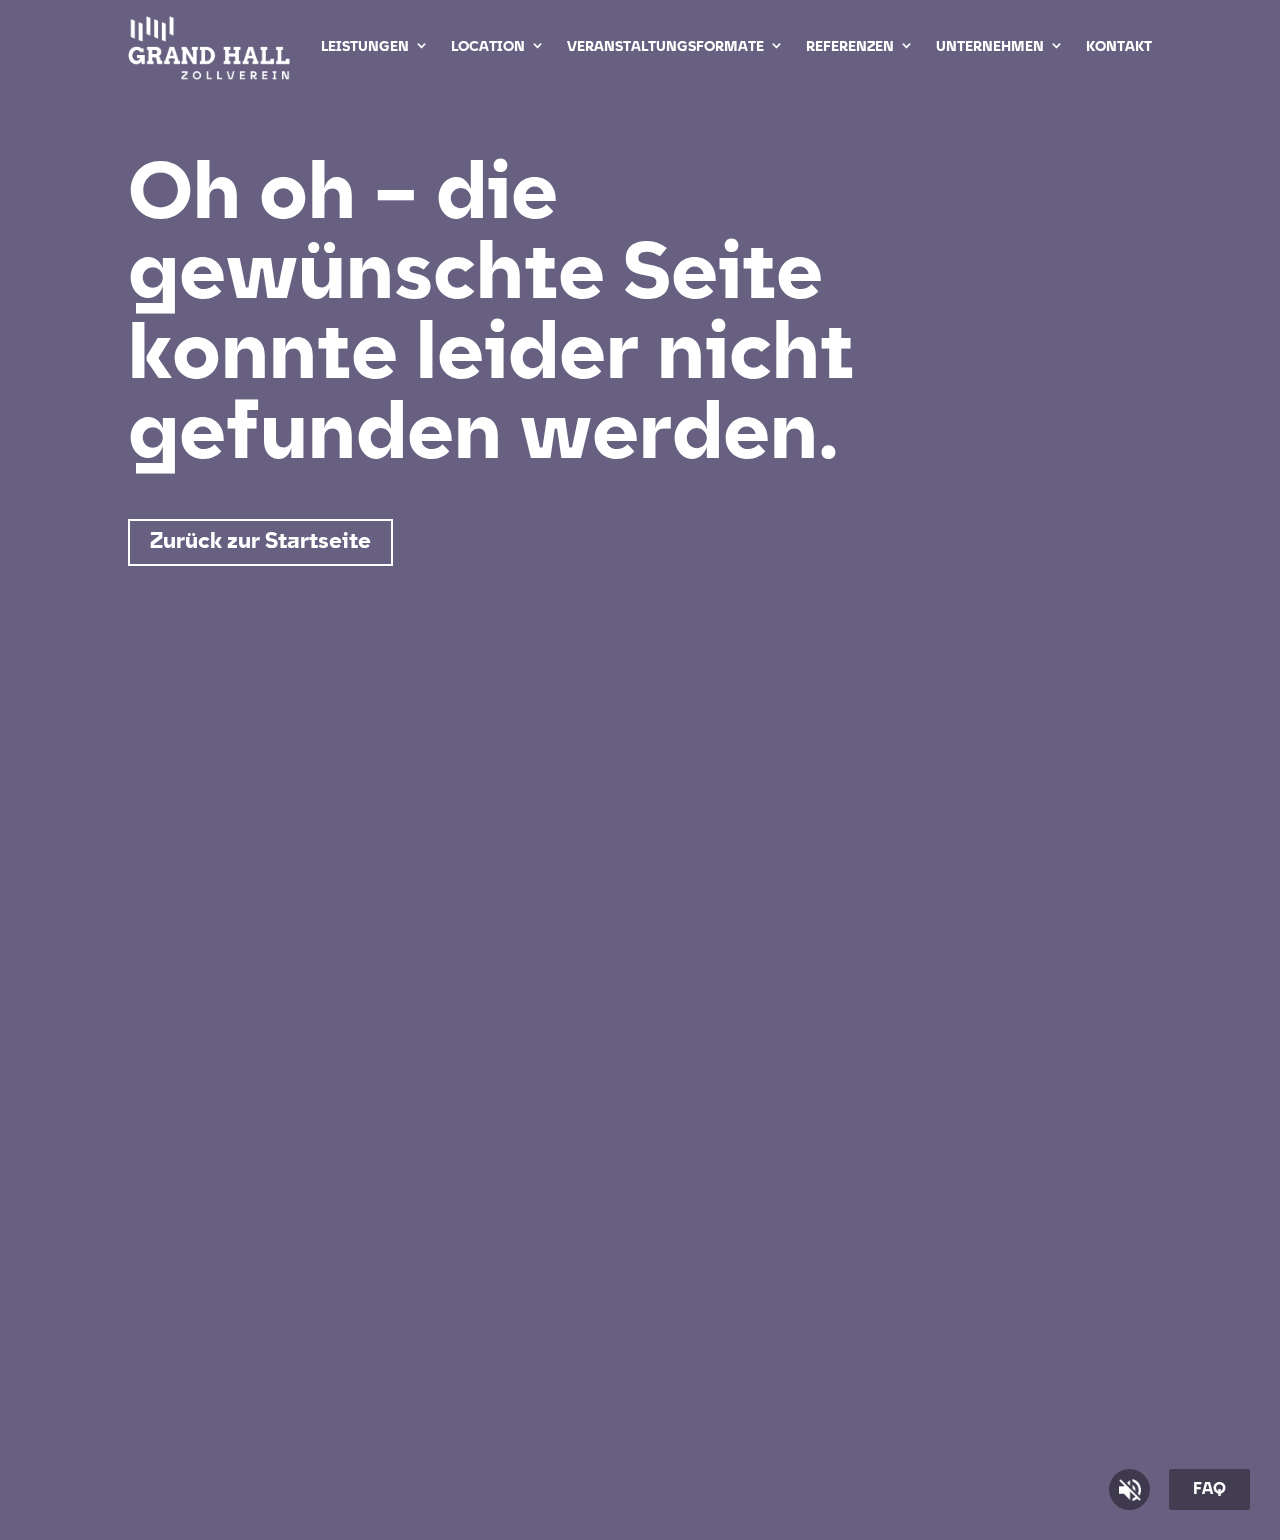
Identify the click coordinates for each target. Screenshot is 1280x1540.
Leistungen (365, 47)
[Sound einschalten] (1129, 1489)
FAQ (1209, 1490)
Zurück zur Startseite (260, 542)
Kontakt (1119, 47)
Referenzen (850, 47)
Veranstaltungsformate (665, 47)
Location (488, 47)
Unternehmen (990, 47)
